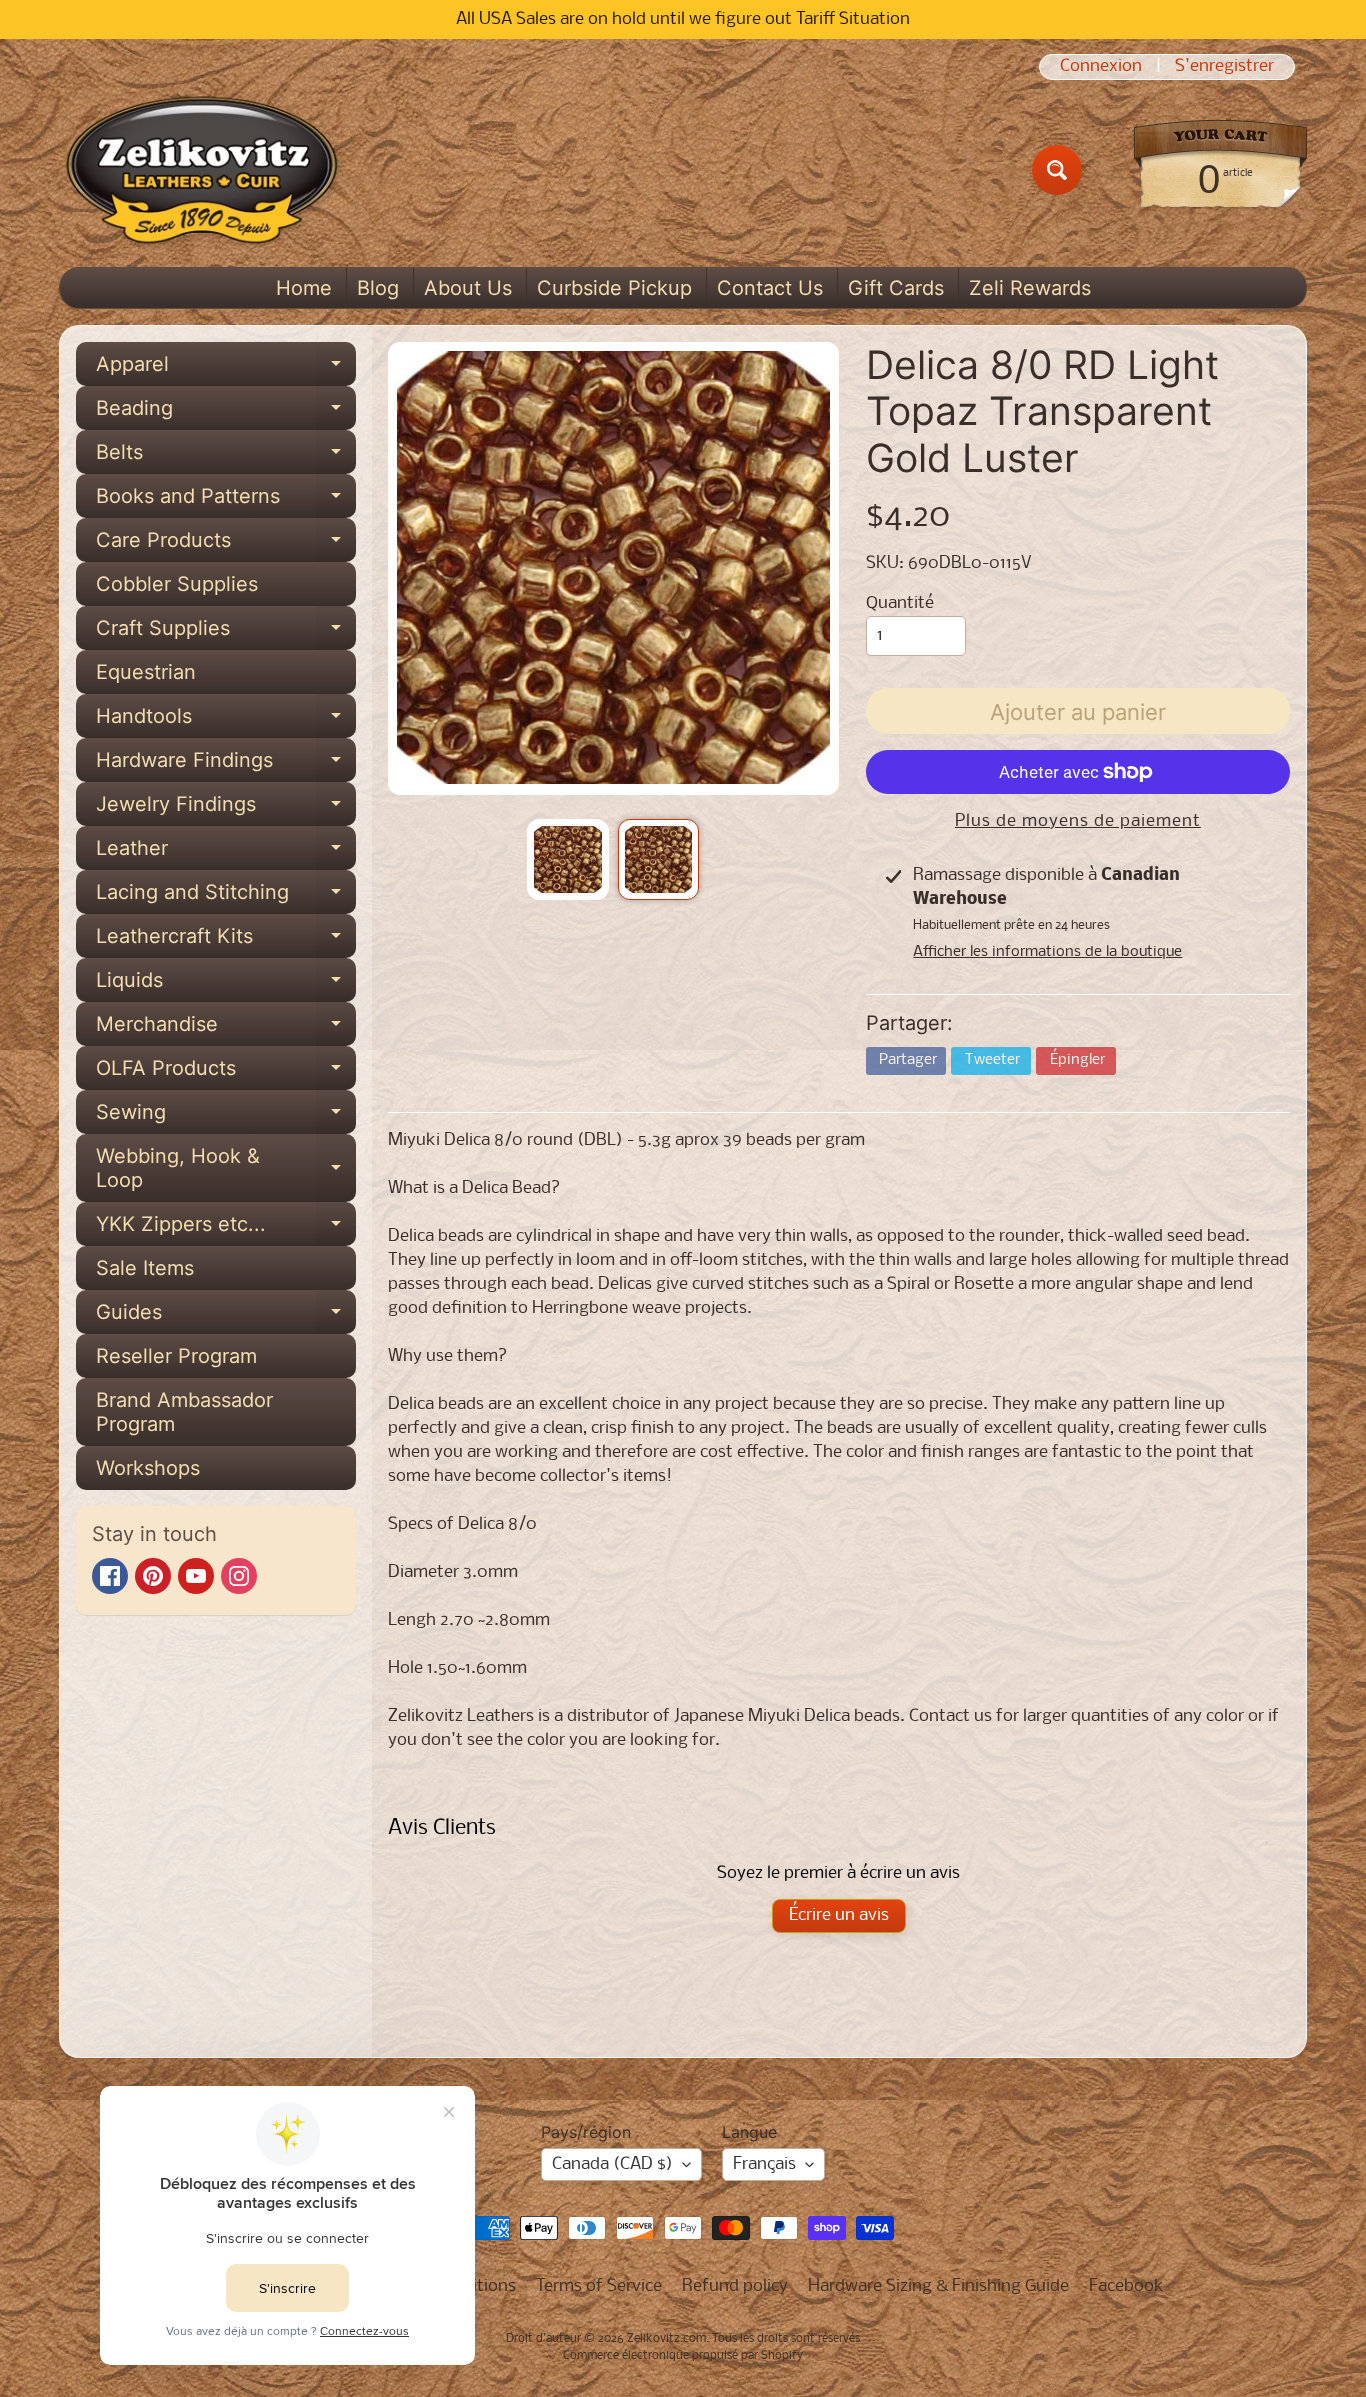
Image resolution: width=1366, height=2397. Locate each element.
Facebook (1126, 2286)
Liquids (226, 985)
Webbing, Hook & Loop (226, 1169)
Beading (226, 413)
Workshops (148, 1468)
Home (304, 288)
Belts (226, 457)
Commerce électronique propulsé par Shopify (683, 2356)
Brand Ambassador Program (184, 1412)
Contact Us (770, 288)
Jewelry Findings (226, 809)
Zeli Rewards (1030, 288)
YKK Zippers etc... (226, 1229)
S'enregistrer (1224, 67)
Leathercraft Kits (226, 941)
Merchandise (226, 1029)
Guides (226, 1317)
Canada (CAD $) (612, 2164)
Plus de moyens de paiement (1078, 821)
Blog (378, 288)
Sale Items (145, 1268)
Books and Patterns (226, 501)
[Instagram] (239, 1576)
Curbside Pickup (614, 288)
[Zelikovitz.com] (201, 170)
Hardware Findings (226, 765)
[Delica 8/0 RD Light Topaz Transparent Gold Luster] (567, 859)
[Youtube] (196, 1576)
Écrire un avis (839, 1915)
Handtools (226, 721)
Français (764, 2164)
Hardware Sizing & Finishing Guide (938, 2286)
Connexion (1101, 67)
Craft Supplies (226, 633)
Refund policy (735, 2286)
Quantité (900, 603)
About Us (468, 288)
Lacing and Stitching (226, 897)
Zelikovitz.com (666, 2339)
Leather (226, 853)
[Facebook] (110, 1576)
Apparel (226, 369)
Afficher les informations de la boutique (1047, 952)
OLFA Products (226, 1073)
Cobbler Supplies (177, 584)
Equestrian (146, 672)
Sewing (226, 1117)
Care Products (226, 545)
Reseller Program (176, 1356)
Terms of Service (599, 2286)
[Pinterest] (153, 1576)
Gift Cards (896, 288)
